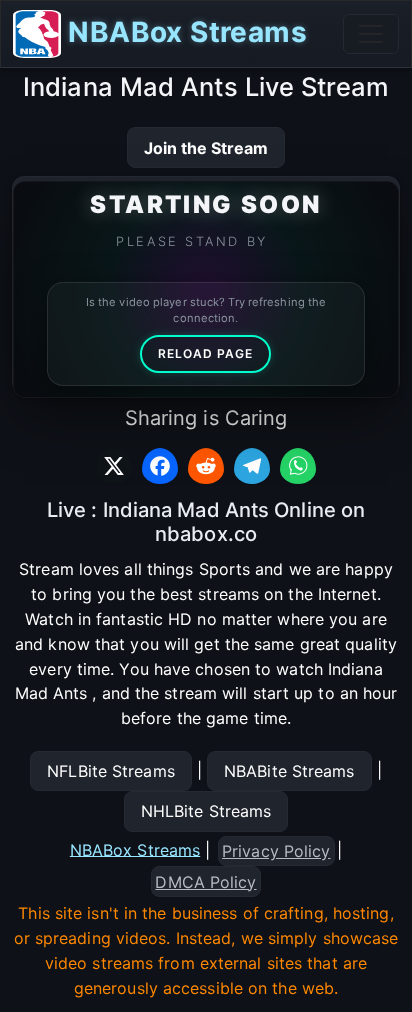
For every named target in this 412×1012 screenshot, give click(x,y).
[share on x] (114, 466)
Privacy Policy (276, 851)
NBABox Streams (184, 32)
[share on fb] (160, 466)
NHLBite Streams (206, 811)
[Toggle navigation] (371, 34)
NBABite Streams (289, 771)
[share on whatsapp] (298, 466)
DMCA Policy (205, 882)
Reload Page (205, 353)
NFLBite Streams (111, 771)
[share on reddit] (206, 466)
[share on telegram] (252, 466)
